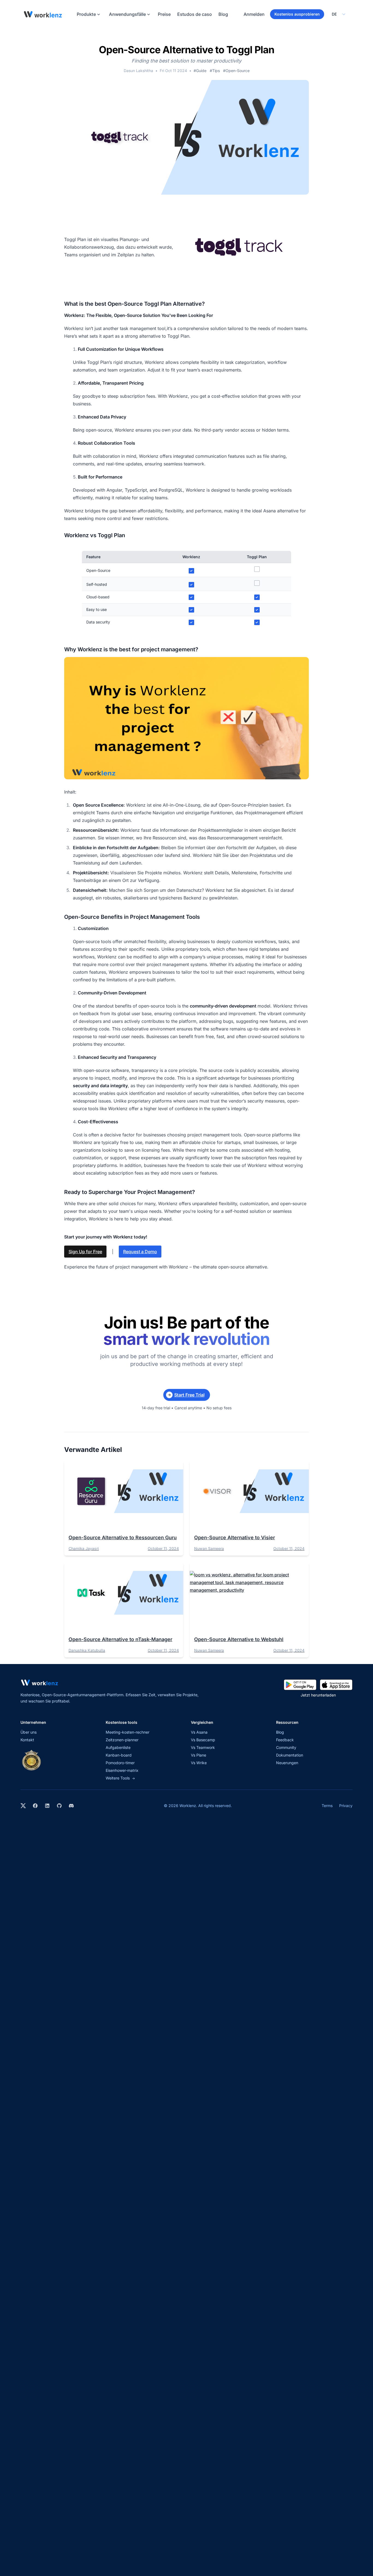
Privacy (346, 1806)
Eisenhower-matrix (122, 1770)
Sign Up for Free (85, 1252)
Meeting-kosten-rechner (128, 1732)
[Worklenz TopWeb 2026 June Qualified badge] (31, 1760)
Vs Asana (199, 1732)
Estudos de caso (195, 14)
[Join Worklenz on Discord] (71, 1806)
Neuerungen (287, 1763)
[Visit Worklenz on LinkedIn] (47, 1806)
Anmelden (254, 14)
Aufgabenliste (118, 1747)
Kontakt (27, 1740)
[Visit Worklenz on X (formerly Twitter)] (23, 1806)
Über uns (29, 1732)
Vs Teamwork (203, 1747)
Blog (223, 14)
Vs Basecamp (203, 1740)
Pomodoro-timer (120, 1763)
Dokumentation (290, 1755)
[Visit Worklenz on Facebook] (35, 1806)
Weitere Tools (120, 1778)
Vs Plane (199, 1755)
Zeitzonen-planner (122, 1740)
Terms (327, 1806)
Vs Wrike (199, 1763)
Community (286, 1747)
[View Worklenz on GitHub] (59, 1806)
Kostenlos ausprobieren (297, 14)
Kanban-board (119, 1755)
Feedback (285, 1740)
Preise (164, 14)
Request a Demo (140, 1252)
